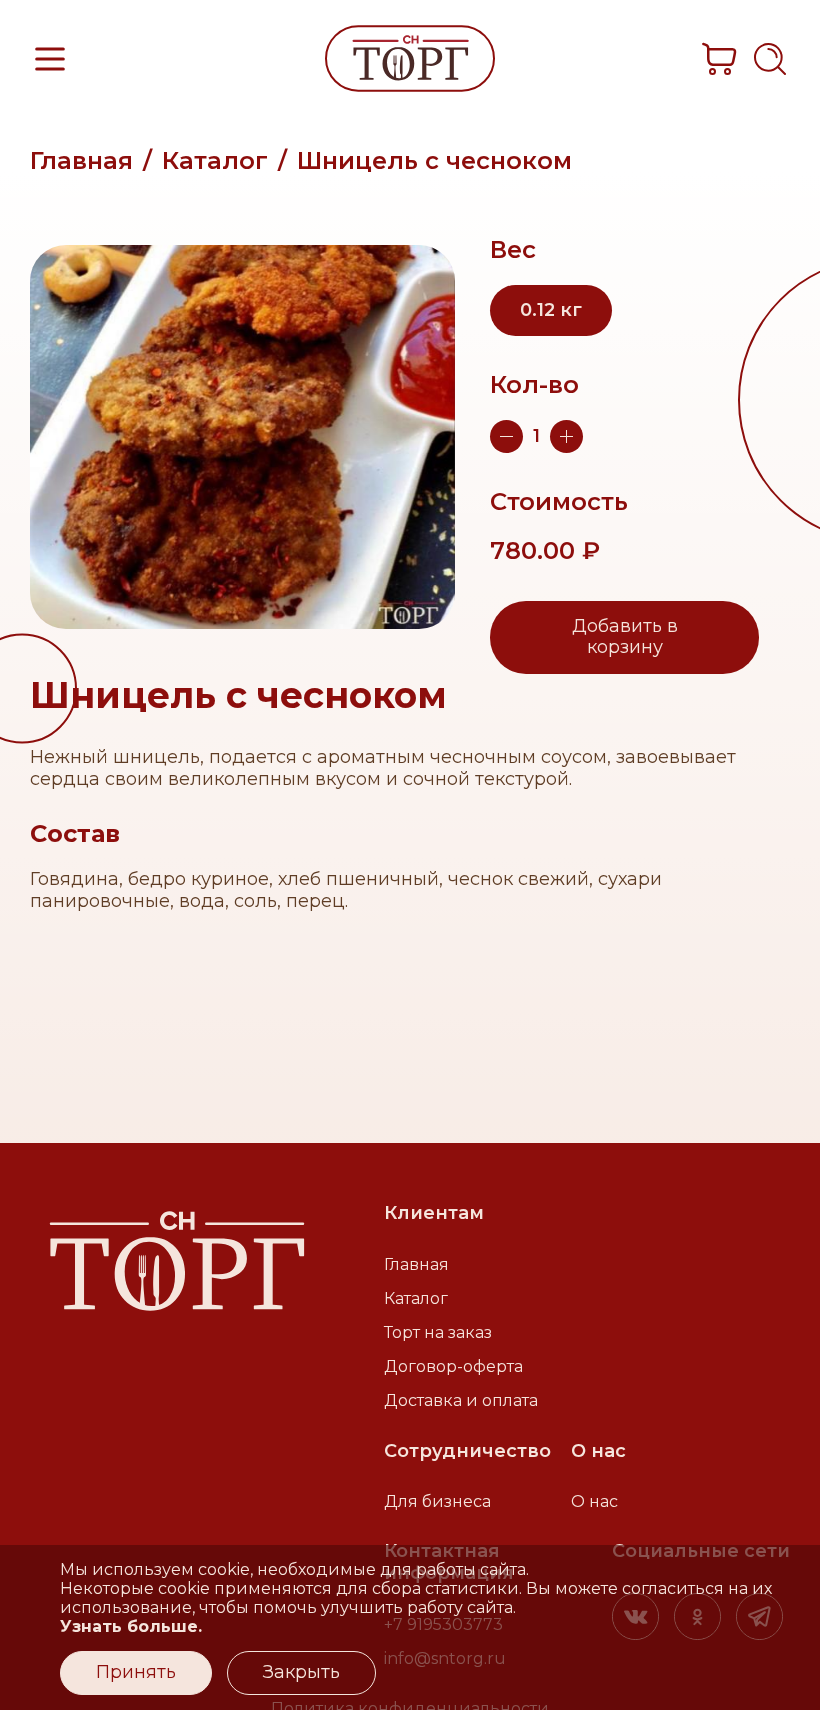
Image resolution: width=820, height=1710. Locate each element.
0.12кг (551, 310)
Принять (136, 1672)
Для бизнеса (437, 1501)
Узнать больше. (131, 1626)
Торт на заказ (438, 1332)
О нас (594, 1501)
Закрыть (301, 1672)
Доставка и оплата (461, 1400)
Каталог (215, 160)
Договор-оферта (453, 1366)
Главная (81, 160)
